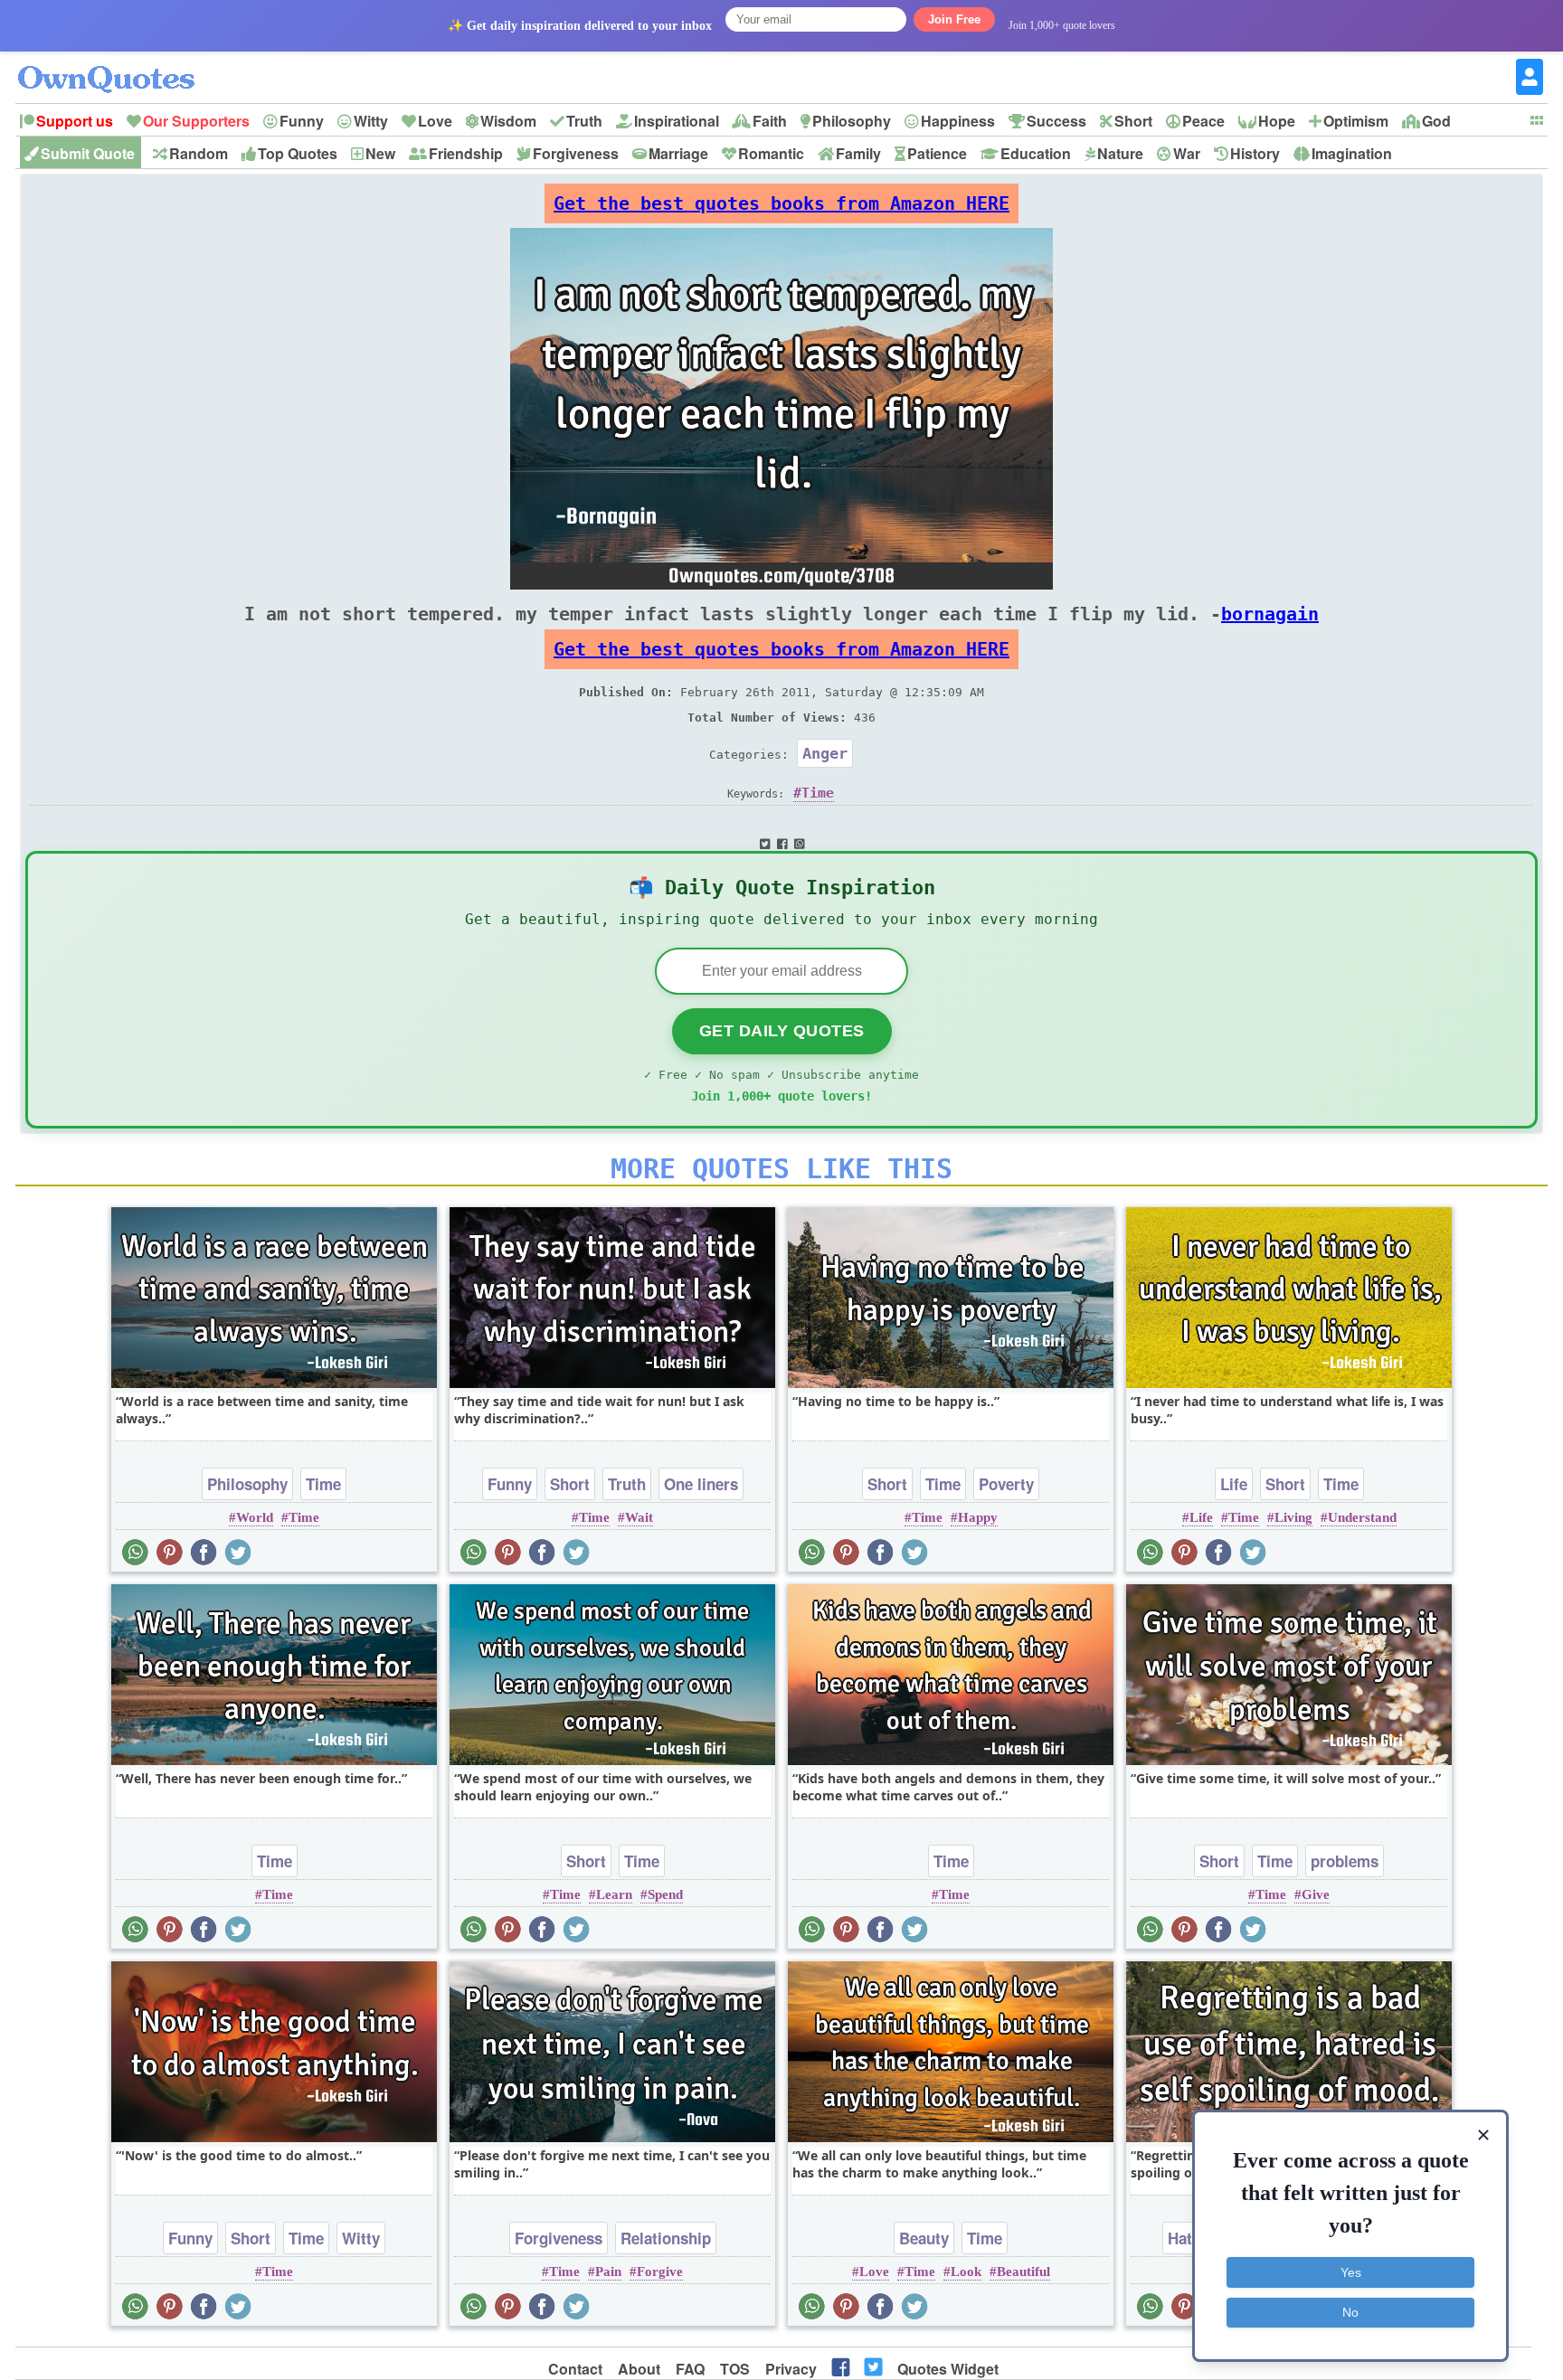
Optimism (1356, 121)
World (255, 1517)
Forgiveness (576, 153)
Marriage (678, 153)
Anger (825, 753)
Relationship (666, 2238)
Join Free (954, 19)
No (1350, 2312)
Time (818, 793)
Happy (978, 1517)
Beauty (924, 2238)
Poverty (1006, 1484)
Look (966, 2271)
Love (435, 121)
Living (1293, 1517)
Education (1036, 153)
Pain (608, 2271)
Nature (1120, 153)
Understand (1362, 1517)
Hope (1277, 121)
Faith (770, 121)
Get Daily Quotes (782, 1031)
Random (199, 153)
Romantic (771, 153)
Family (858, 153)
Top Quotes (298, 153)
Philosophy (852, 121)
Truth (584, 121)
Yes (1351, 2272)
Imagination (1352, 153)
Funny (302, 121)
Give (1316, 1894)
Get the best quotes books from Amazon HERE (781, 203)
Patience (937, 153)
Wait (639, 1517)
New (380, 153)
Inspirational (677, 121)
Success (1056, 121)
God (1436, 121)
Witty (371, 121)
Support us (75, 121)
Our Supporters (196, 121)
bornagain (1270, 614)
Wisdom (508, 121)
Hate (1184, 2238)
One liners (701, 1484)
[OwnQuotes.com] (117, 63)
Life (1234, 1484)
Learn (614, 1894)
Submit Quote (88, 153)
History (1255, 153)
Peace (1203, 121)
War (1187, 153)
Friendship (466, 153)
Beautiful (1023, 2271)
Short (1133, 121)
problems (1345, 1861)
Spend (665, 1894)
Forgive (660, 2271)
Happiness (958, 121)
